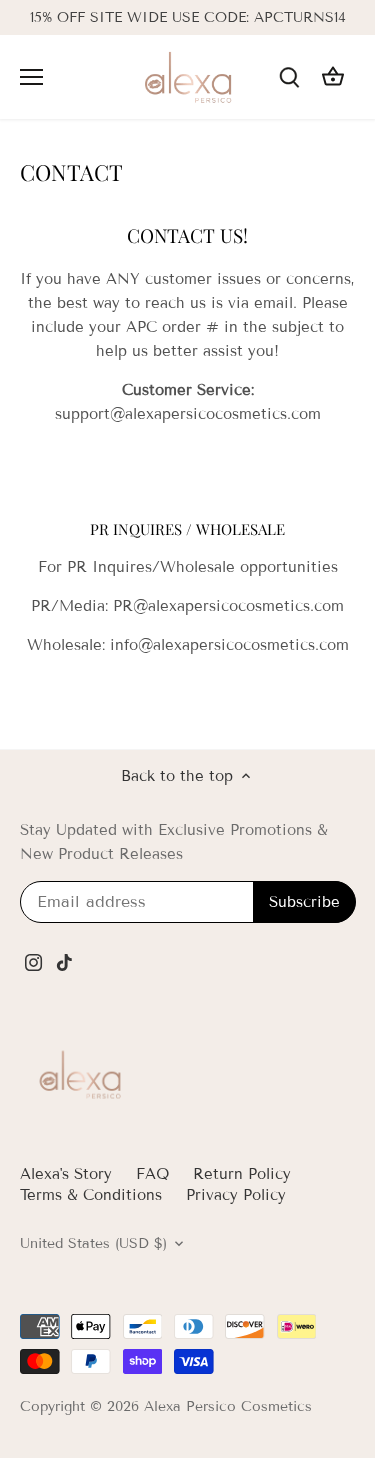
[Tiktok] (64, 962)
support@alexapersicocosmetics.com (188, 414)
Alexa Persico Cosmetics (228, 1406)
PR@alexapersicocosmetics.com (228, 606)
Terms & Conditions (91, 1195)
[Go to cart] (333, 77)
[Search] (289, 77)
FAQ (152, 1174)
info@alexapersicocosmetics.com (229, 645)
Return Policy (242, 1174)
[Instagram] (33, 962)
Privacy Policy (236, 1195)
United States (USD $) (93, 1244)
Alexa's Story (66, 1174)
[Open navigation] (31, 77)
